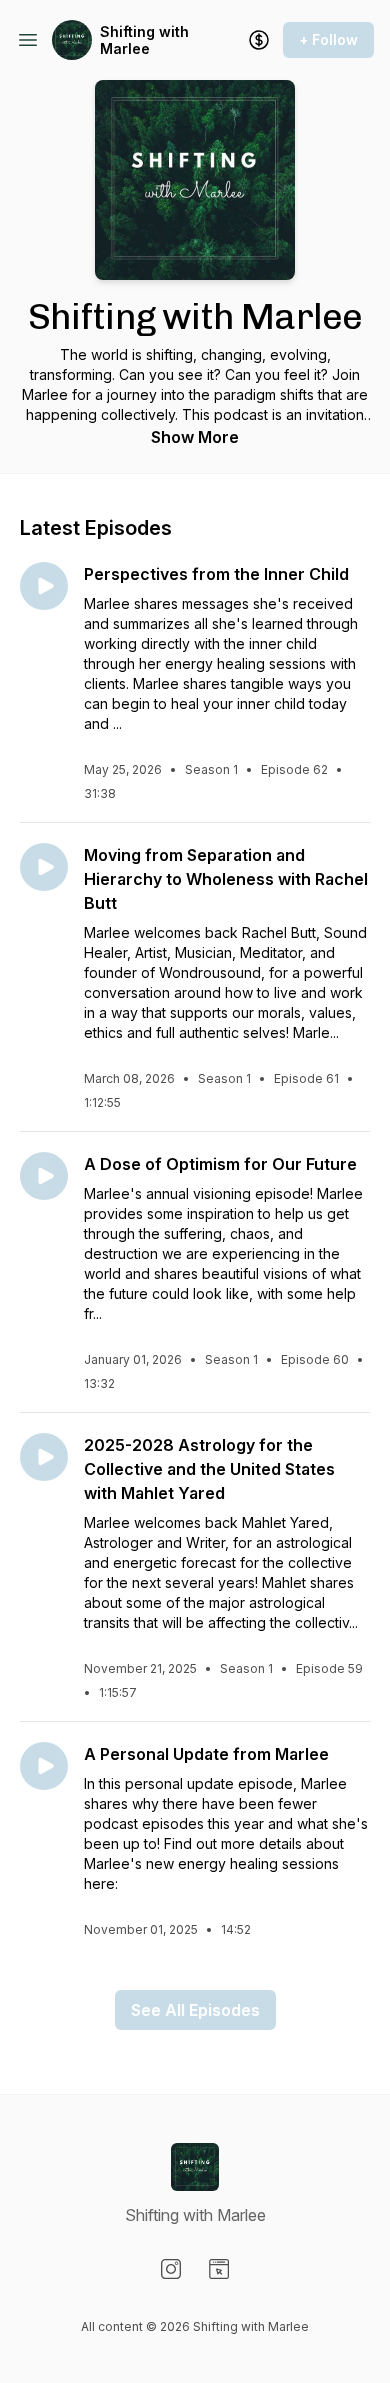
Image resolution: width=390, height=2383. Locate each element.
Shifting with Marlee (144, 40)
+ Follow (328, 39)
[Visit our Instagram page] (171, 2269)
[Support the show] (259, 40)
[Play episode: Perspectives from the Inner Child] (44, 586)
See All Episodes (195, 2010)
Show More (195, 437)
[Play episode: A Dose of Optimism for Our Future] (44, 1176)
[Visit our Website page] (219, 2269)
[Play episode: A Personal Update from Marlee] (44, 1766)
